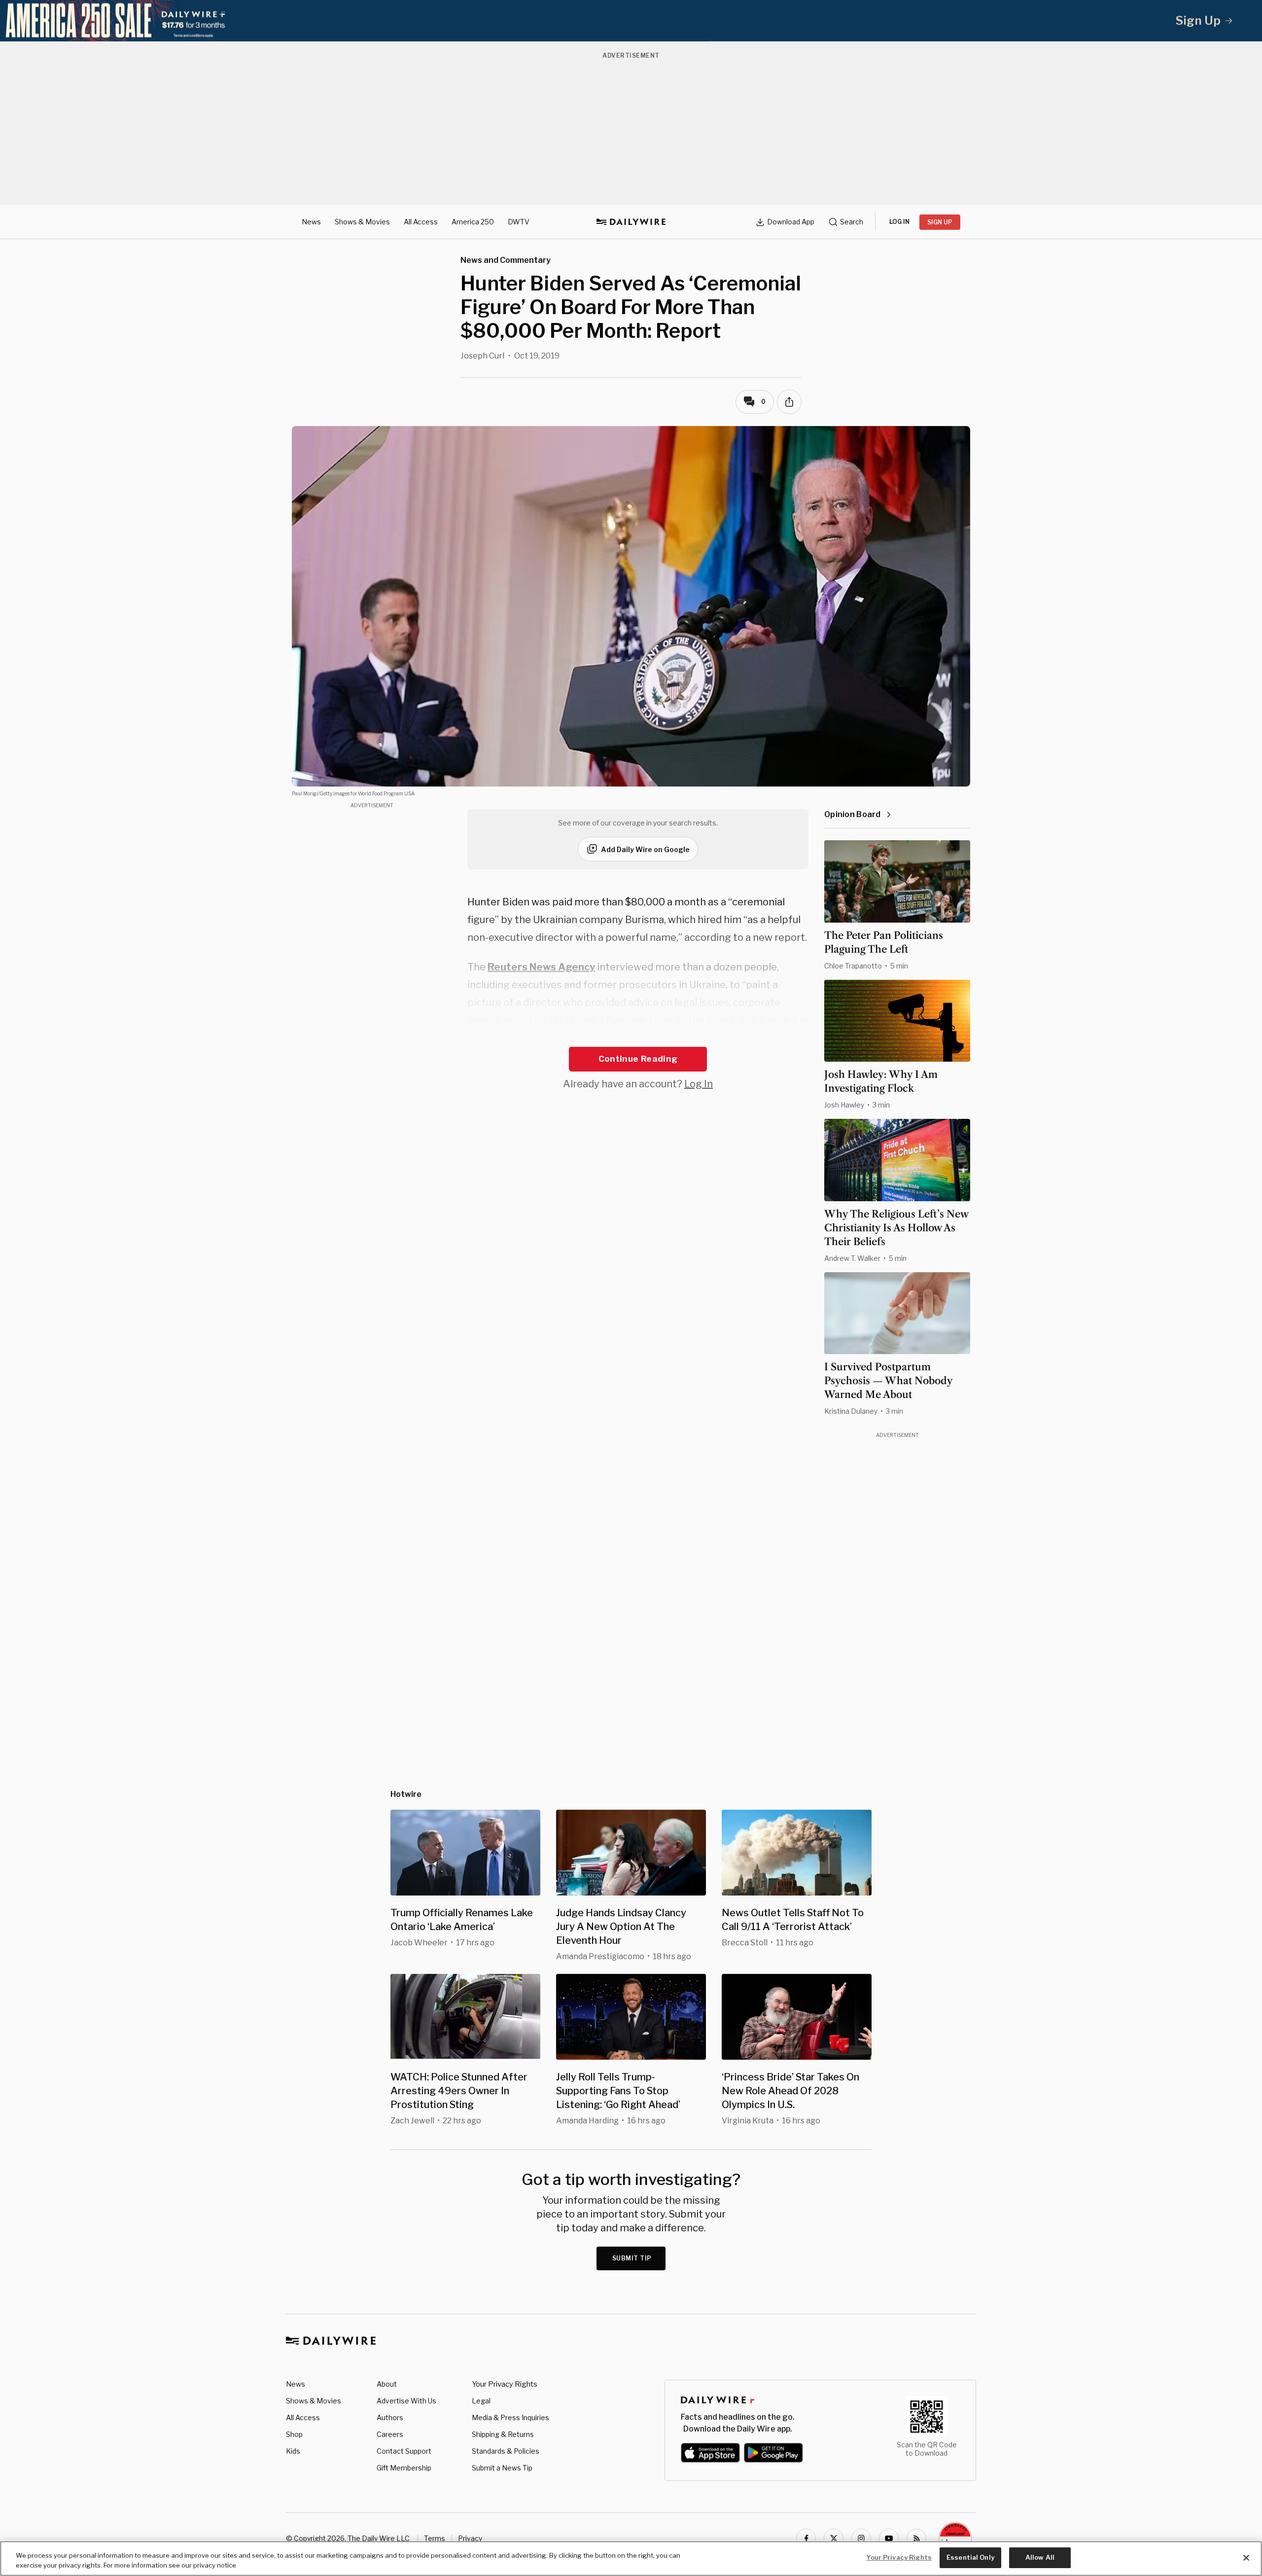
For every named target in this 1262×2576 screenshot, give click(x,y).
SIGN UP (940, 222)
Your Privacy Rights (505, 2384)
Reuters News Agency (541, 967)
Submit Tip (632, 2258)
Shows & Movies (362, 222)
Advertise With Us (406, 2401)
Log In (699, 1084)
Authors (390, 2417)
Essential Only (970, 2557)
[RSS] (916, 2539)
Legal (481, 2401)
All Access (421, 222)
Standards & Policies (506, 2451)
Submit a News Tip (502, 2468)
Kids (293, 2451)
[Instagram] (861, 2539)
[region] (631, 2558)
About (387, 2384)
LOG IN (899, 222)
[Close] (1246, 2558)
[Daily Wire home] (631, 222)
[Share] (789, 402)
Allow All (1040, 2557)
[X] (834, 2539)
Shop (294, 2434)
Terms (435, 2538)
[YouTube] (889, 2539)
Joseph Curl (482, 356)
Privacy (470, 2538)
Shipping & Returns (503, 2434)
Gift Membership (404, 2468)
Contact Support (404, 2451)
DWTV (519, 222)
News (311, 222)
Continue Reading (638, 1059)
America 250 (473, 222)
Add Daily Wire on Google (645, 849)
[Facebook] (806, 2539)
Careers (390, 2434)
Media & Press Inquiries (510, 2417)
